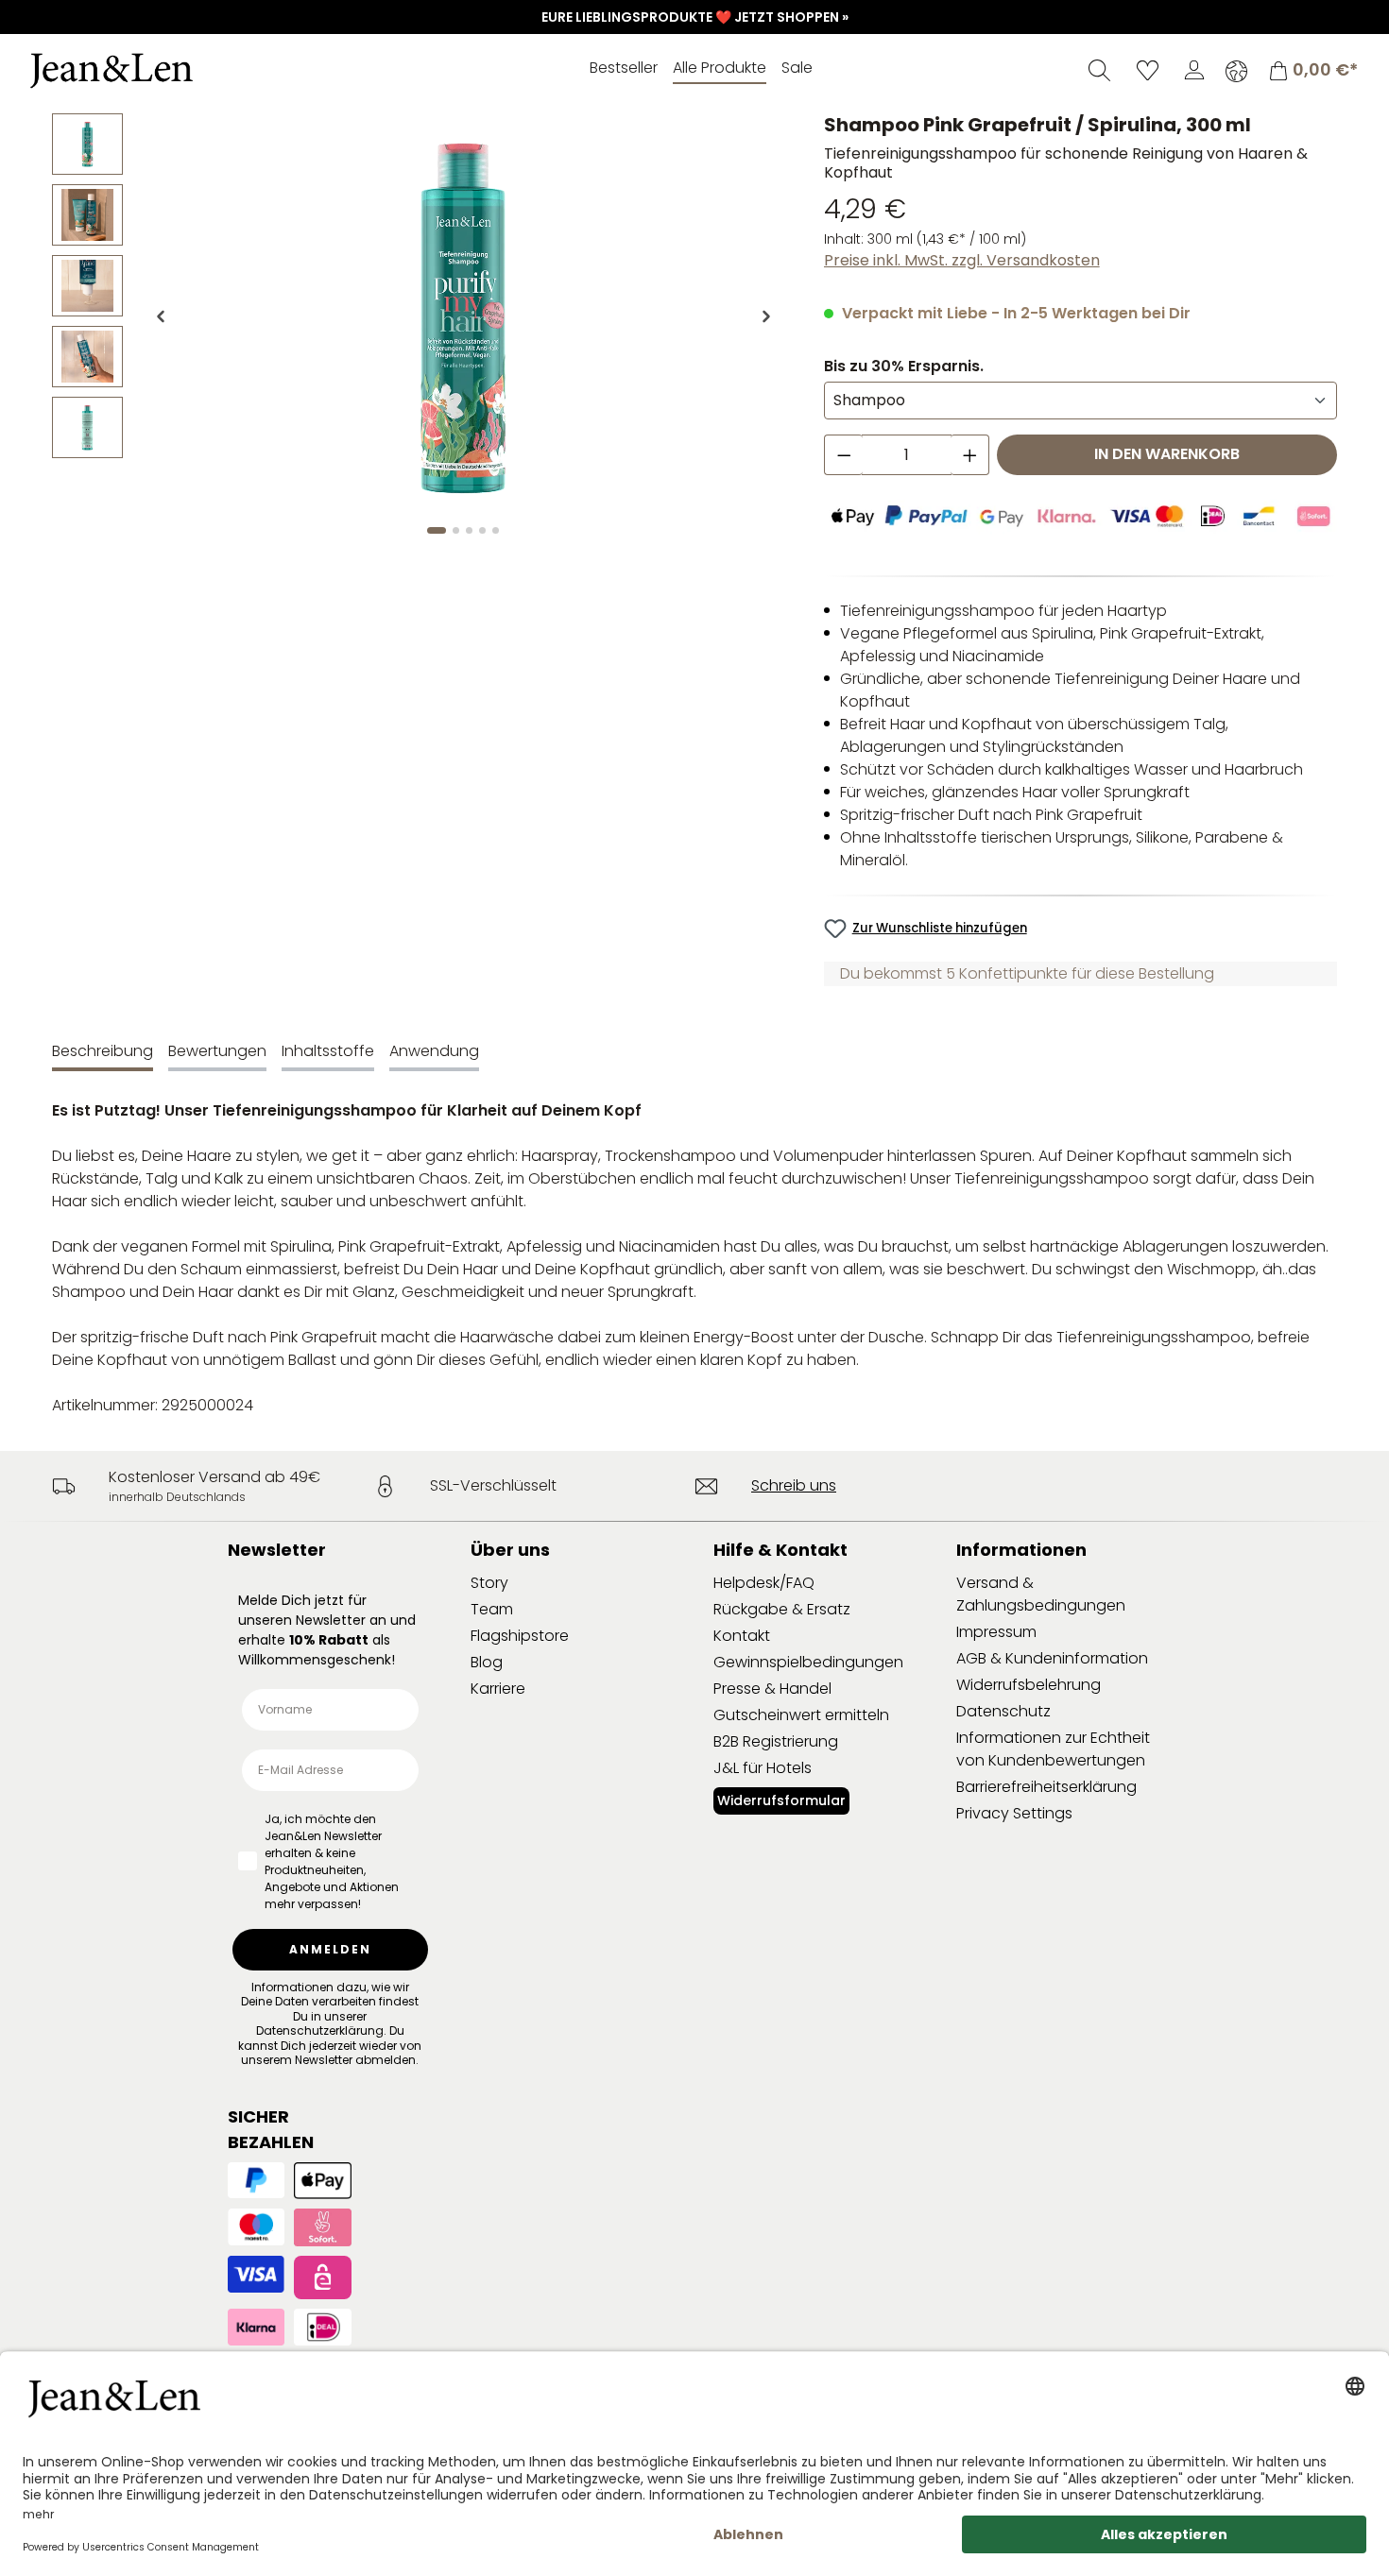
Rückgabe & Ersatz (782, 1609)
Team (492, 1609)
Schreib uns (794, 1485)
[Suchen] (1099, 70)
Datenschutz (1003, 1711)
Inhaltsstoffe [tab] (328, 1051)
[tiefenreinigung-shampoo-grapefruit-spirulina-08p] (463, 316)
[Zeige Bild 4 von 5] (482, 530)
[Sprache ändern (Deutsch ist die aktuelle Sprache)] (1236, 71)
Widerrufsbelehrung (1029, 1685)
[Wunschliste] (1148, 70)
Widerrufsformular (781, 1800)
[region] (419, 332)
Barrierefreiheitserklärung (1046, 1787)
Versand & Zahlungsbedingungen (1041, 1594)
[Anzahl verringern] (844, 455)
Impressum (996, 1632)
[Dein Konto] (1194, 70)
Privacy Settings (1014, 1813)
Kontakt (742, 1636)
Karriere (498, 1689)
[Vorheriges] (161, 316)
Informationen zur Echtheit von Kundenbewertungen (1053, 1749)
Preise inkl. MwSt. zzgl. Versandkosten (962, 260)
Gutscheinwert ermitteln (801, 1715)
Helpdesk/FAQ (764, 1583)
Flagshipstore (520, 1636)
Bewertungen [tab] (217, 1051)
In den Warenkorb (1167, 454)
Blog (487, 1662)
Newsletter (277, 1550)
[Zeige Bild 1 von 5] (437, 530)
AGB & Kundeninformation (1052, 1658)
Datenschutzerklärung (320, 2030)
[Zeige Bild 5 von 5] (496, 530)
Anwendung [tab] (434, 1051)
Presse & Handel (772, 1689)
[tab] (103, 1053)
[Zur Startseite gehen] (165, 71)
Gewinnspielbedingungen (808, 1662)
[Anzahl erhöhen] (970, 455)
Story (489, 1583)
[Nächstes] (766, 316)
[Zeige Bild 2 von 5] (456, 530)
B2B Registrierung (776, 1741)
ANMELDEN (330, 1949)
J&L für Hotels (763, 1768)
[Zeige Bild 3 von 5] (469, 530)
